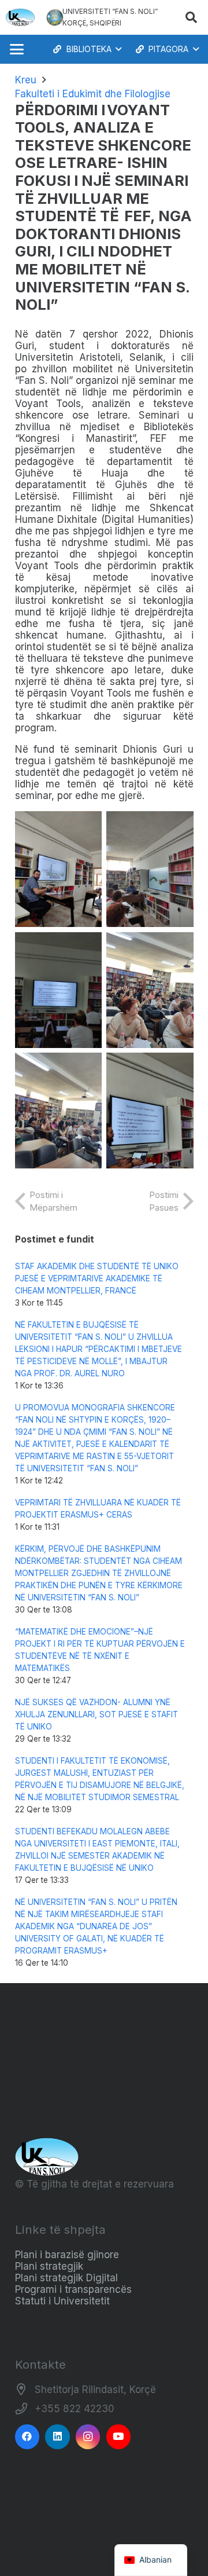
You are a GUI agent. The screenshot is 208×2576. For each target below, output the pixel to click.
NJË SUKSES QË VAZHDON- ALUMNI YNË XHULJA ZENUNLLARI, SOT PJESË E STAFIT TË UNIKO (96, 1714)
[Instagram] (88, 2437)
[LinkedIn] (57, 2437)
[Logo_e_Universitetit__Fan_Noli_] (20, 17)
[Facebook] (27, 2437)
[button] (191, 17)
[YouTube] (119, 2437)
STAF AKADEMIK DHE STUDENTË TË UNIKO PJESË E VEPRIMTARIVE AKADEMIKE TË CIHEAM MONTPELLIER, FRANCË (97, 1278)
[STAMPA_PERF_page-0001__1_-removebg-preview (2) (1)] (55, 17)
